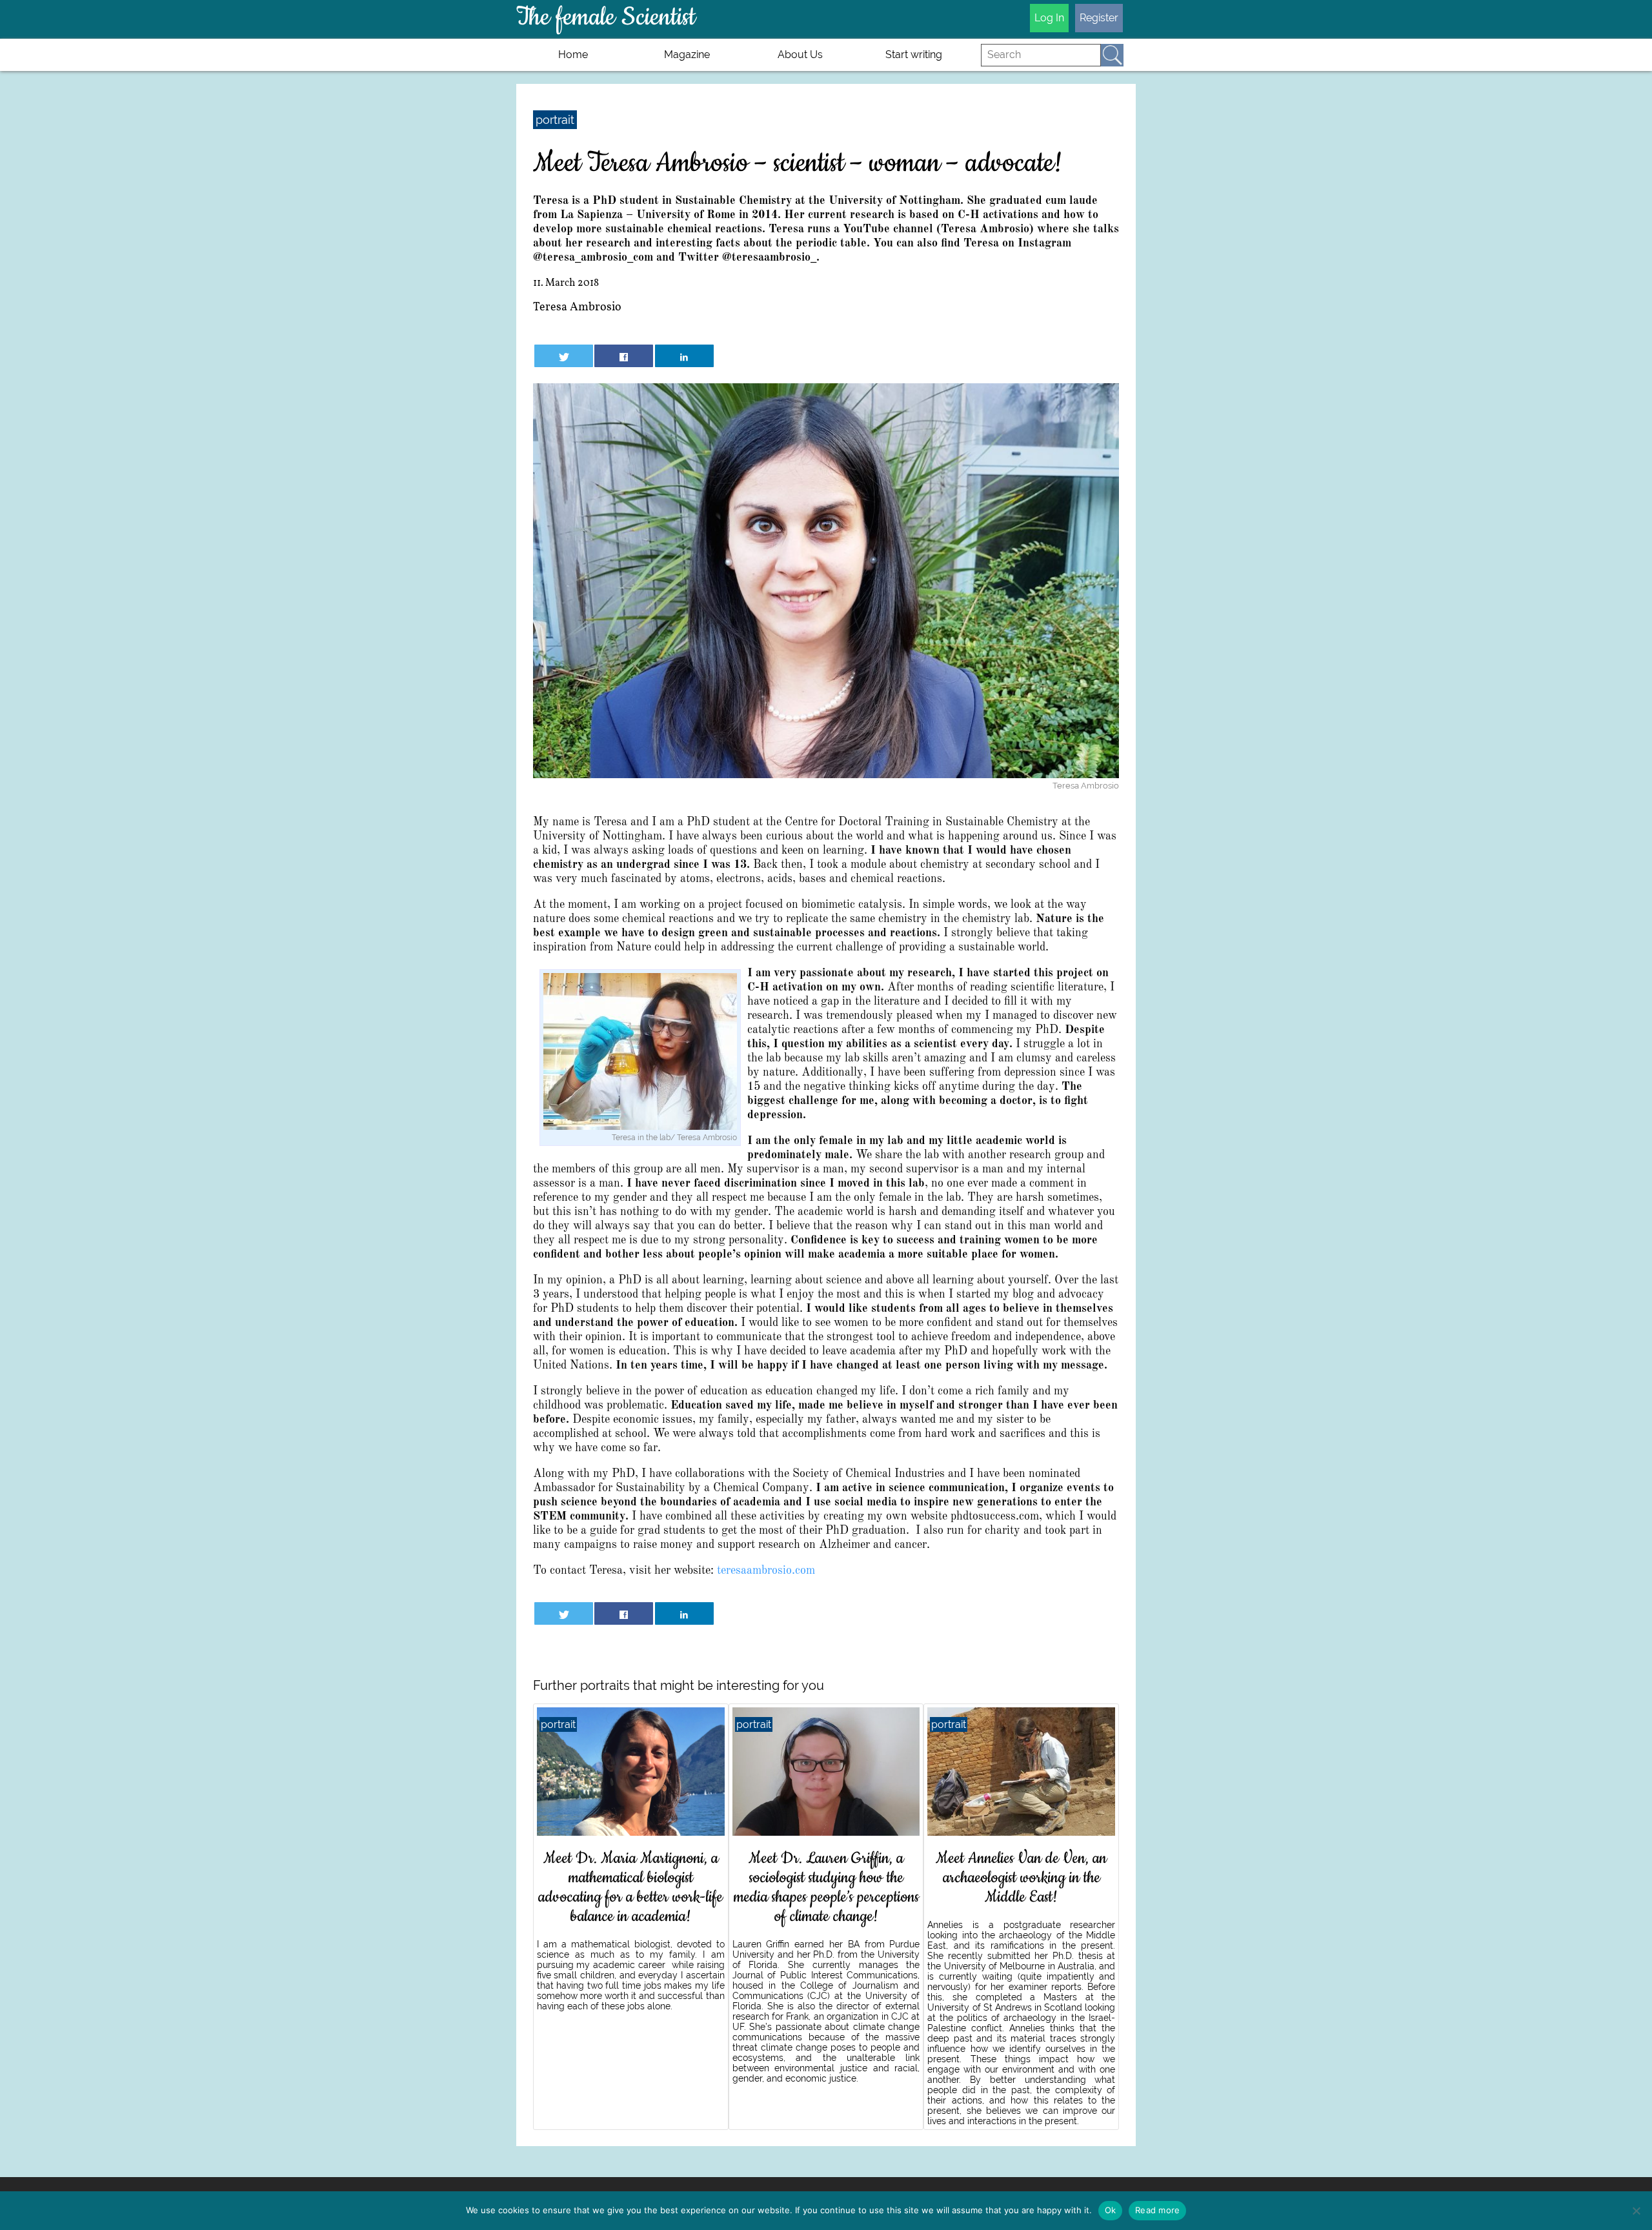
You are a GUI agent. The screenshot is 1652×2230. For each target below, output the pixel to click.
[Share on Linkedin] (684, 356)
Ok (1111, 2210)
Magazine (687, 55)
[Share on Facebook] (624, 356)
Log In (1049, 18)
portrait (555, 120)
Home (573, 55)
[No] (1636, 2211)
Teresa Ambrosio (577, 307)
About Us (800, 55)
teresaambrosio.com (766, 1571)
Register (1099, 18)
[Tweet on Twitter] (564, 356)
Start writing (914, 55)
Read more (1157, 2210)
